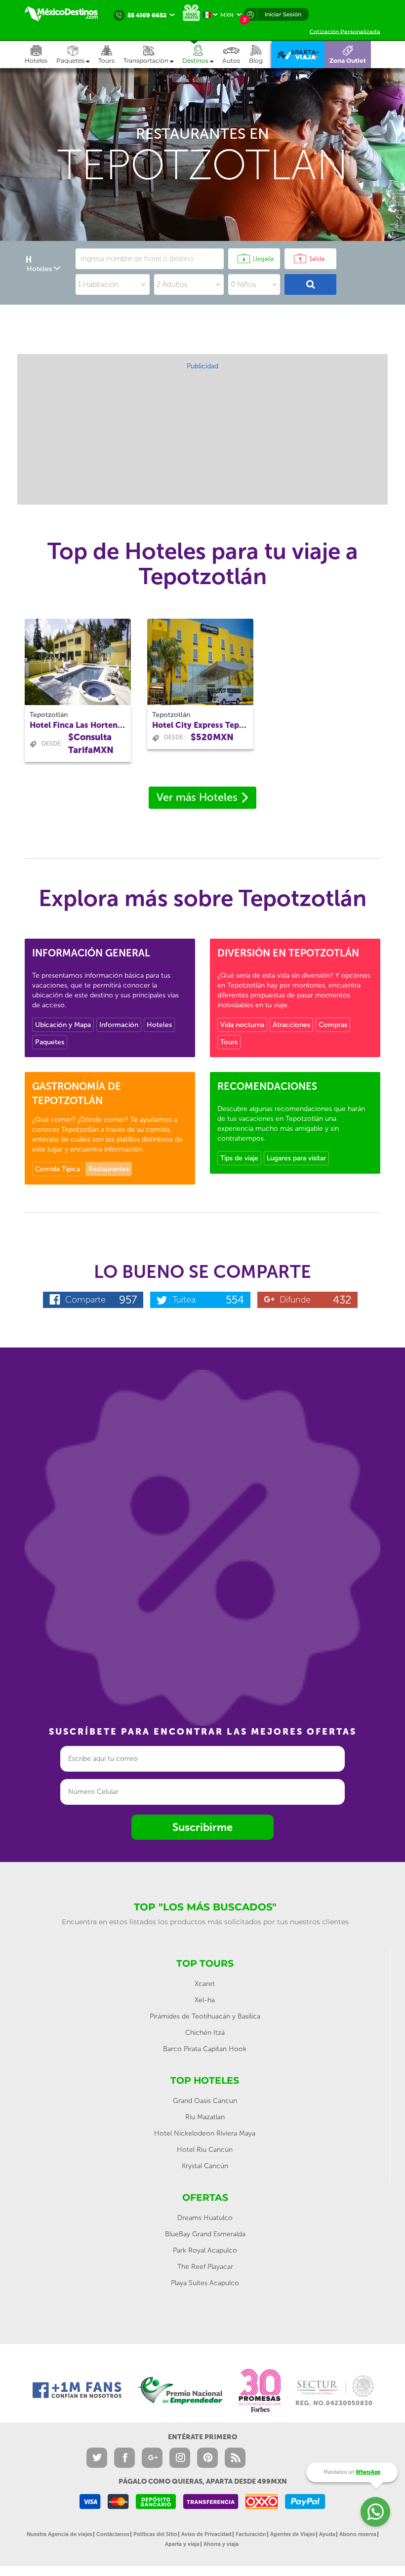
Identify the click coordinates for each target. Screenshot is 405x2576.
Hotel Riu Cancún (205, 2150)
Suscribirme (202, 1827)
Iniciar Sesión (283, 14)
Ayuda (327, 2534)
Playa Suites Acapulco (205, 2283)
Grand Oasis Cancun (205, 2101)
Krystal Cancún (205, 2166)
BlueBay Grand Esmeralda (205, 2234)
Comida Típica (58, 1169)
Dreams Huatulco (205, 2218)
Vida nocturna (242, 1025)
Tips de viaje (239, 1158)
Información (119, 1025)
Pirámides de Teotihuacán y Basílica (205, 2016)
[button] (153, 55)
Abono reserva (358, 2534)
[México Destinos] (67, 14)
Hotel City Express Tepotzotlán (200, 725)
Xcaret (205, 1984)
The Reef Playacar (205, 2267)
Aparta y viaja (182, 2544)
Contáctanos (113, 2534)
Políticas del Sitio (155, 2534)
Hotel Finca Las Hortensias (78, 725)
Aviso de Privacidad (206, 2534)
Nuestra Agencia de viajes (60, 2534)
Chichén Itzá (205, 2033)
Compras (333, 1025)
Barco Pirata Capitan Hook (205, 2049)
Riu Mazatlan (205, 2117)
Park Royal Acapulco (205, 2250)
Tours (229, 1042)
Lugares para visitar (296, 1158)
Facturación (251, 2534)
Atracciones (291, 1025)
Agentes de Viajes (293, 2534)
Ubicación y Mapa (63, 1025)
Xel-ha (205, 2000)
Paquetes (50, 1042)
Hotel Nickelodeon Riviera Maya (205, 2133)
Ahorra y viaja (221, 2544)
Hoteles (159, 1025)
